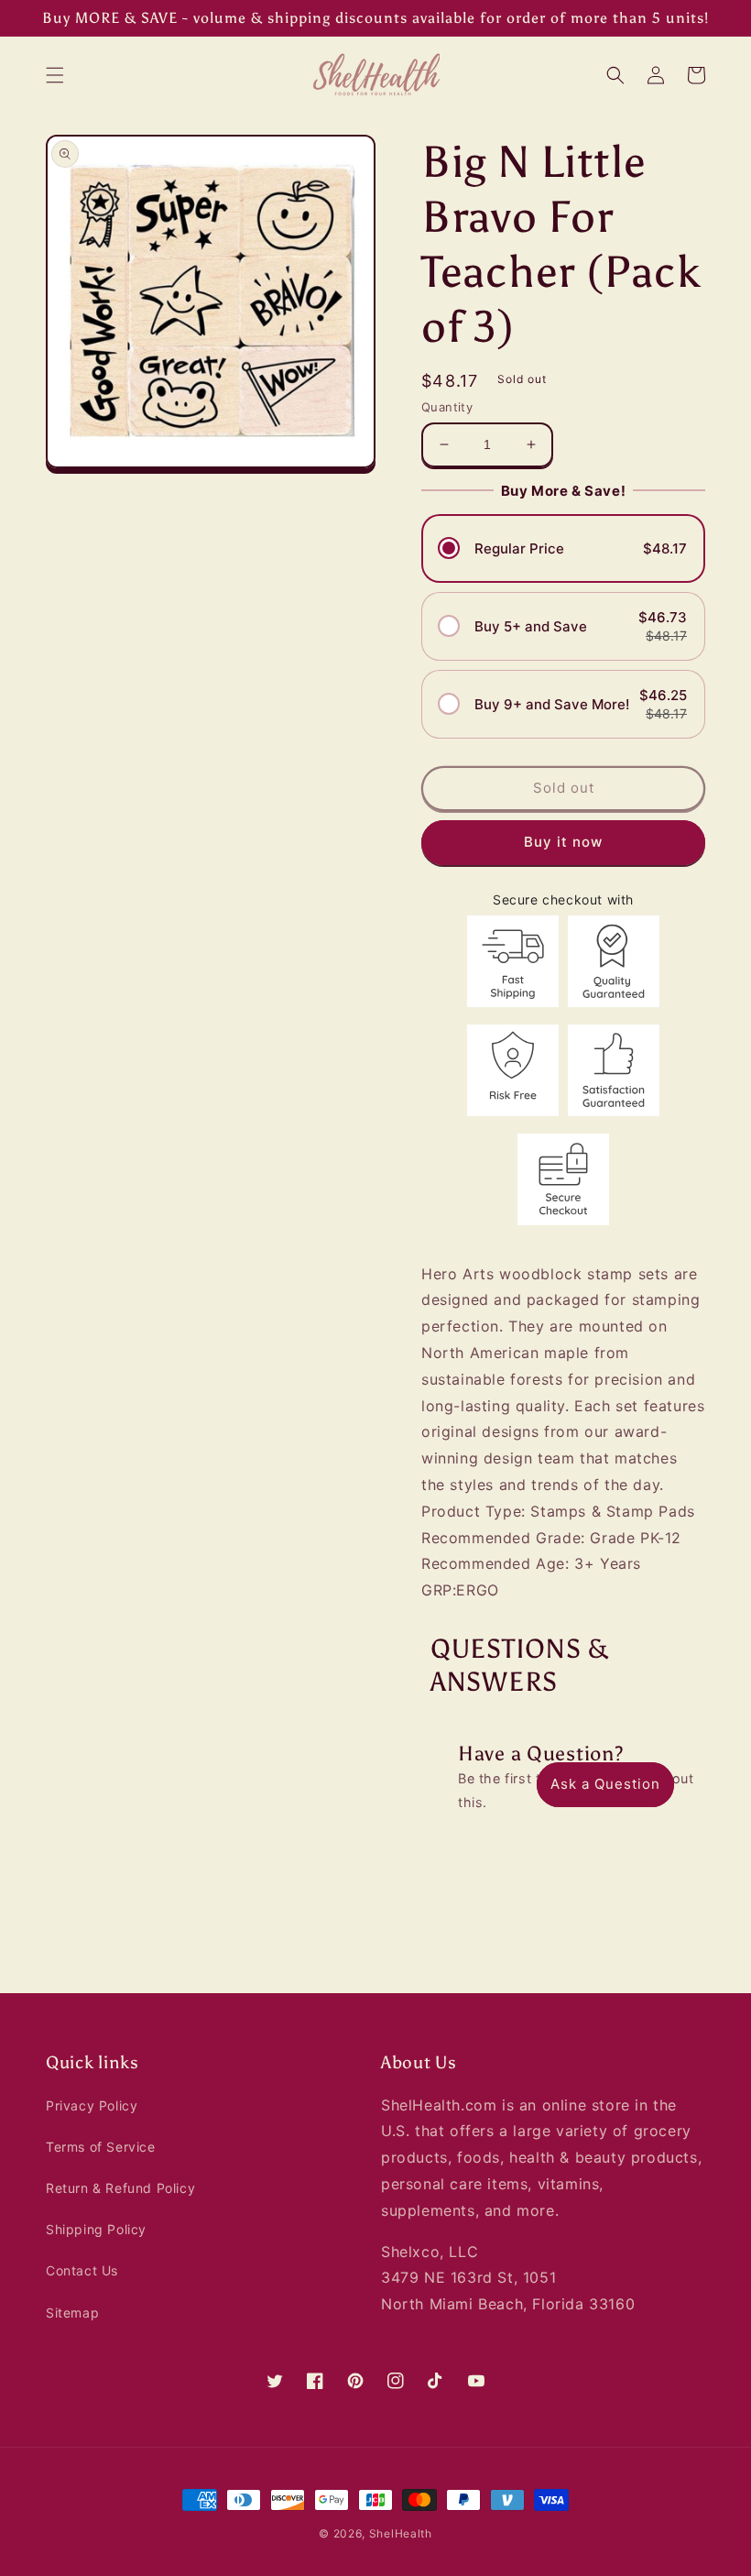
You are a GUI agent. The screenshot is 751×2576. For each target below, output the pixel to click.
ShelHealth (401, 2533)
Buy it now (563, 842)
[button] (55, 75)
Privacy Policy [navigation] (92, 2105)
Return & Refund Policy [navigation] (120, 2188)
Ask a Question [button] (605, 1784)
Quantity (447, 407)
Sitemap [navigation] (72, 2313)
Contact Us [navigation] (82, 2270)
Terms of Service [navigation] (101, 2147)
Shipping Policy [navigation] (96, 2229)
